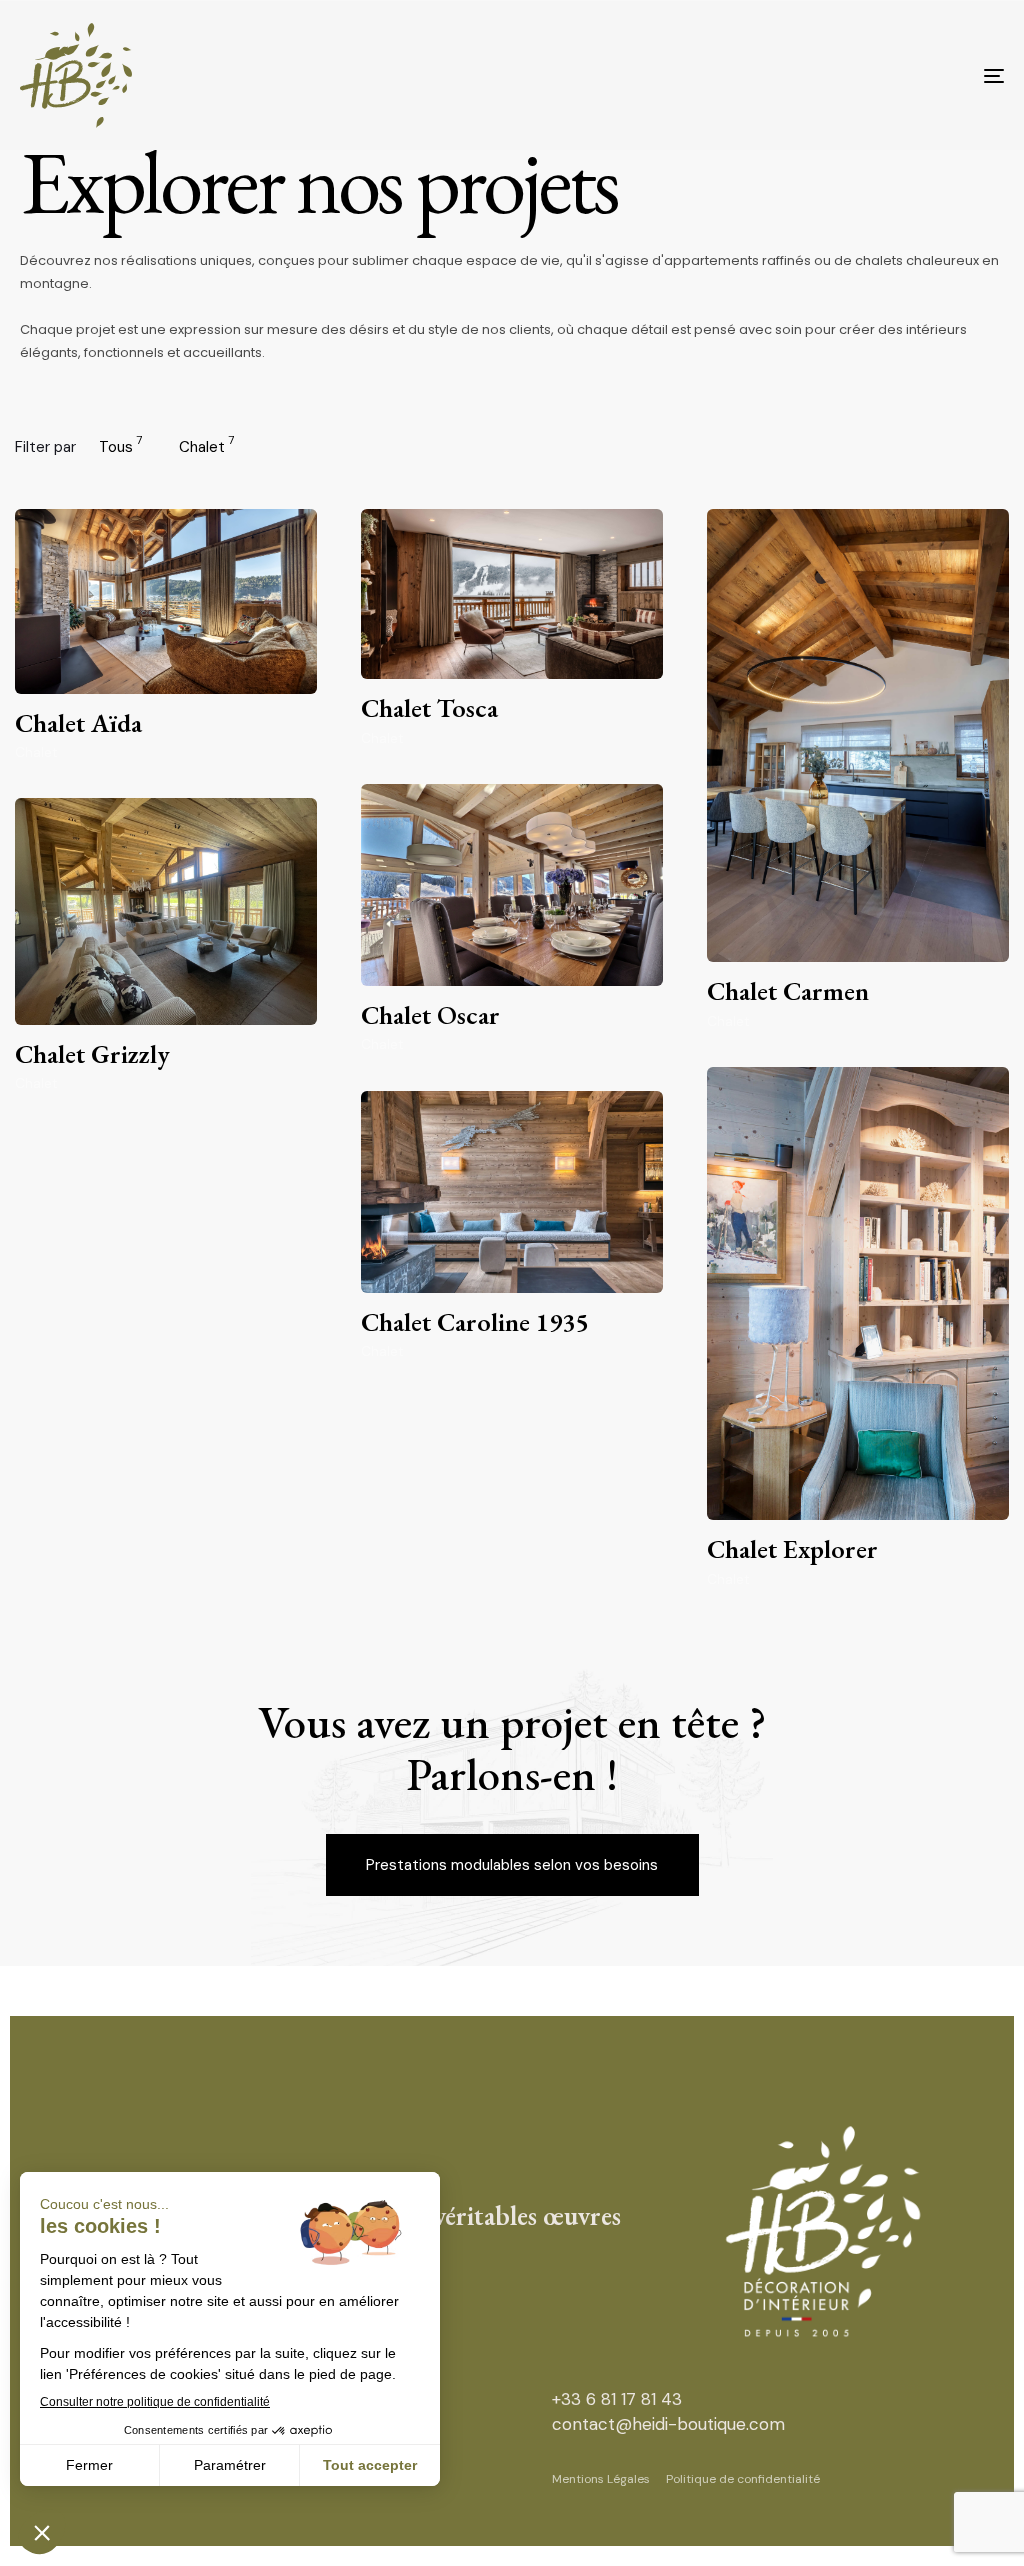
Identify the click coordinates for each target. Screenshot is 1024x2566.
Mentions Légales (601, 2479)
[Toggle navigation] (840, 75)
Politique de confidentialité (743, 2479)
